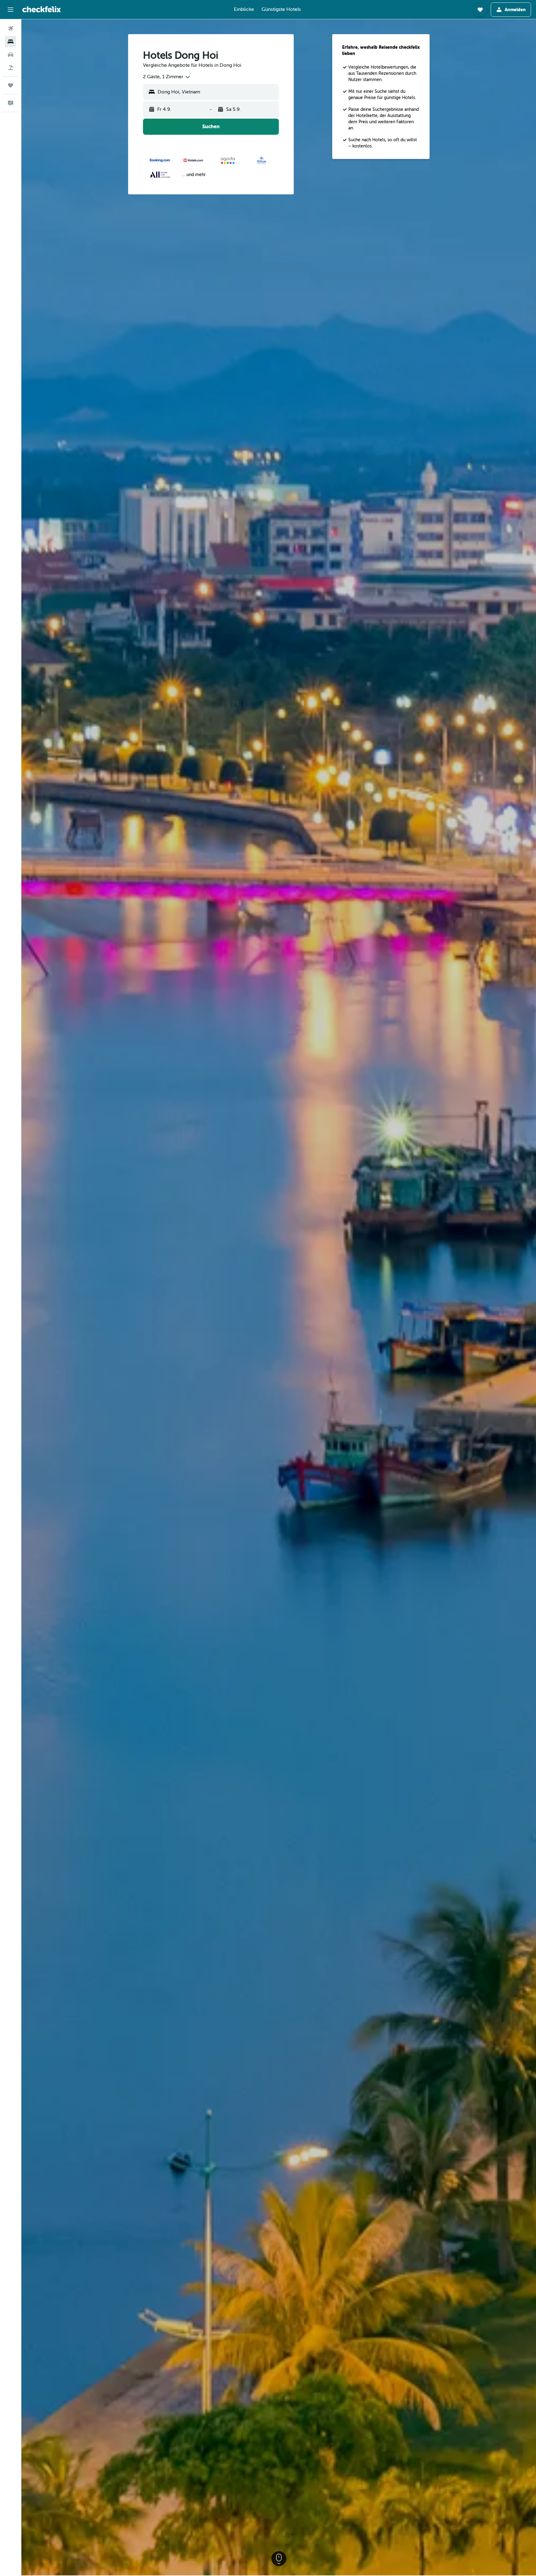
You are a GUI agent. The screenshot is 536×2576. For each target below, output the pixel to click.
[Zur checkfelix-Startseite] (42, 9)
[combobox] (167, 77)
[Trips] (11, 85)
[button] (11, 10)
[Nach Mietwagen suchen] (11, 55)
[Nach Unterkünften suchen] (11, 42)
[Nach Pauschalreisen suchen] (11, 68)
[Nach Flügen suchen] (11, 29)
